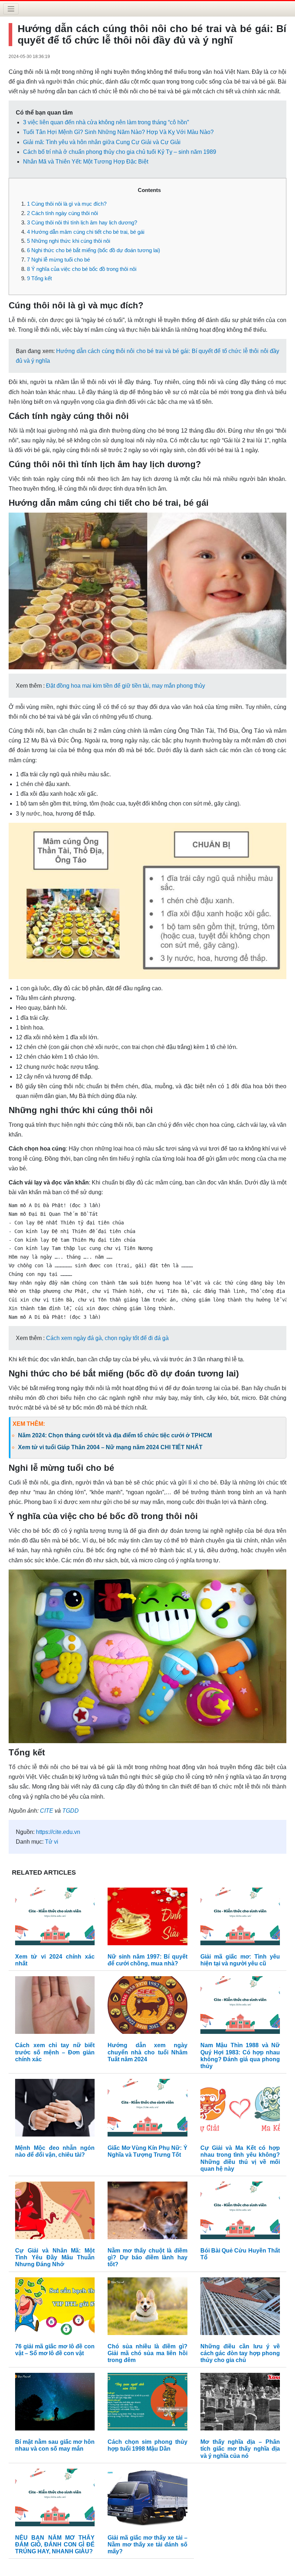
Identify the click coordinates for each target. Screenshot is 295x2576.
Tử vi (52, 1842)
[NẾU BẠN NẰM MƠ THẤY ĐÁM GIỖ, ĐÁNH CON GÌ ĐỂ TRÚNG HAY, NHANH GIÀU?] (55, 2499)
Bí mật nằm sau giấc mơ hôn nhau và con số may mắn (55, 2445)
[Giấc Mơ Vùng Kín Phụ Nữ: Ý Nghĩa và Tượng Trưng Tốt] (147, 2109)
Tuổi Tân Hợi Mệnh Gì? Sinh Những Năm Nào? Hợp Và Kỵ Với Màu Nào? (118, 132)
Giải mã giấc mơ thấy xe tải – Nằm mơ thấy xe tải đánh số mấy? (147, 2544)
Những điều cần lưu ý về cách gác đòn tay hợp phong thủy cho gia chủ (240, 2353)
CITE (47, 1811)
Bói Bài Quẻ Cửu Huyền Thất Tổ (240, 2254)
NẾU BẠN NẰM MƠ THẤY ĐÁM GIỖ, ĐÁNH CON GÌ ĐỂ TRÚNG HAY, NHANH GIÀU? (55, 2544)
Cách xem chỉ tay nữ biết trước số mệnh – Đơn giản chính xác (55, 2052)
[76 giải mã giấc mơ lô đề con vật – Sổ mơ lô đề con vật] (55, 2308)
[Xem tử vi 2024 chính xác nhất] (55, 1918)
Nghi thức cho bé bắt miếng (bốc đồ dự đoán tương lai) (94, 250)
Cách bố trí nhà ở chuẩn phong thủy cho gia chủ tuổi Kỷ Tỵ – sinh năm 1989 (120, 152)
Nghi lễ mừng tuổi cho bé (58, 260)
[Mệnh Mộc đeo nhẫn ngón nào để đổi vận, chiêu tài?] (55, 2109)
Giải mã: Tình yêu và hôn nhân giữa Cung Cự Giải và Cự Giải (102, 142)
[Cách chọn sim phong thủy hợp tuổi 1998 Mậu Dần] (147, 2403)
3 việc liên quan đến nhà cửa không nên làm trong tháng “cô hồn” (106, 122)
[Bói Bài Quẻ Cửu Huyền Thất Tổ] (240, 2212)
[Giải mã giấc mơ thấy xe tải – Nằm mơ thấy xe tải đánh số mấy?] (147, 2499)
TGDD (71, 1811)
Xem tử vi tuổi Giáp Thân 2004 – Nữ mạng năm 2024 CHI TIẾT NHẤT (110, 1447)
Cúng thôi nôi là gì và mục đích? (67, 204)
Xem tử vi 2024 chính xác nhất (55, 1960)
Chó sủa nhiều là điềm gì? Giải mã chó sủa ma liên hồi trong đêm (147, 2353)
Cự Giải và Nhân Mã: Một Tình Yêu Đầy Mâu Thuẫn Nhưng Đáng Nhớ (55, 2257)
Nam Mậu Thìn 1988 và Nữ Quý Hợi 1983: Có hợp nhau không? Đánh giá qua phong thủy (240, 2056)
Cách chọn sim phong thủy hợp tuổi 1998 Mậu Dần (147, 2445)
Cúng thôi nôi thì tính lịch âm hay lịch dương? (82, 222)
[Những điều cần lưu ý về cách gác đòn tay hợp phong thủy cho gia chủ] (240, 2308)
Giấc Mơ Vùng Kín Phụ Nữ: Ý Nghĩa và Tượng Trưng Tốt (147, 2151)
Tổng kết (39, 278)
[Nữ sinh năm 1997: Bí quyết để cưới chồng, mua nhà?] (147, 1918)
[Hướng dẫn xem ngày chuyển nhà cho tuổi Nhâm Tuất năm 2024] (147, 2007)
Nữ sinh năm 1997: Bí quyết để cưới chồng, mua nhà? (147, 1960)
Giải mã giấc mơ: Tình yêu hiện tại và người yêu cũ (240, 1960)
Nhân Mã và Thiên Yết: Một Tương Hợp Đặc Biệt (86, 162)
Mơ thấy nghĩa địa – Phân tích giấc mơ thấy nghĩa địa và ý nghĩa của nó (240, 2449)
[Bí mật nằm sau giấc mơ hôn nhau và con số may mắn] (55, 2403)
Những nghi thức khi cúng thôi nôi (69, 241)
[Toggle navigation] (11, 9)
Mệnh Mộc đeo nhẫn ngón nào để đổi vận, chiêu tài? (55, 2151)
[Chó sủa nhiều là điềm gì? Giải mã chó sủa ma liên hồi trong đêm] (147, 2308)
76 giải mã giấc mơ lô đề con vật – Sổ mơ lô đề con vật (55, 2350)
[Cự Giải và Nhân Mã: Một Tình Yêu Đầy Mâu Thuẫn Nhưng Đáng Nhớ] (55, 2212)
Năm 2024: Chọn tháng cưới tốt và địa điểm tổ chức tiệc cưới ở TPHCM (115, 1435)
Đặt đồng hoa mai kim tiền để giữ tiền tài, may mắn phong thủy (126, 686)
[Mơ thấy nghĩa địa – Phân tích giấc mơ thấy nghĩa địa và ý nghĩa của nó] (240, 2403)
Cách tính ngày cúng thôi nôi (62, 213)
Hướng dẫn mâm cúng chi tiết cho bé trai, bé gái (86, 232)
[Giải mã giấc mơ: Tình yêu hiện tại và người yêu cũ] (240, 1918)
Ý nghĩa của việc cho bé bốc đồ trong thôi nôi (82, 269)
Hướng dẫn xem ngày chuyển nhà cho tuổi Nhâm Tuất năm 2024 (147, 2052)
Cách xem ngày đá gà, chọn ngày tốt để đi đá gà (107, 1338)
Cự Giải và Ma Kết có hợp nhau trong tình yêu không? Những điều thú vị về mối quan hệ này (240, 2158)
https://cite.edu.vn (58, 1832)
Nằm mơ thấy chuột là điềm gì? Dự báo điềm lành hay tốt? (147, 2257)
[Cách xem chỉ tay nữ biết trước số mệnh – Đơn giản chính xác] (55, 2007)
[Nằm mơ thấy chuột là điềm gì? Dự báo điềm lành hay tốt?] (147, 2212)
